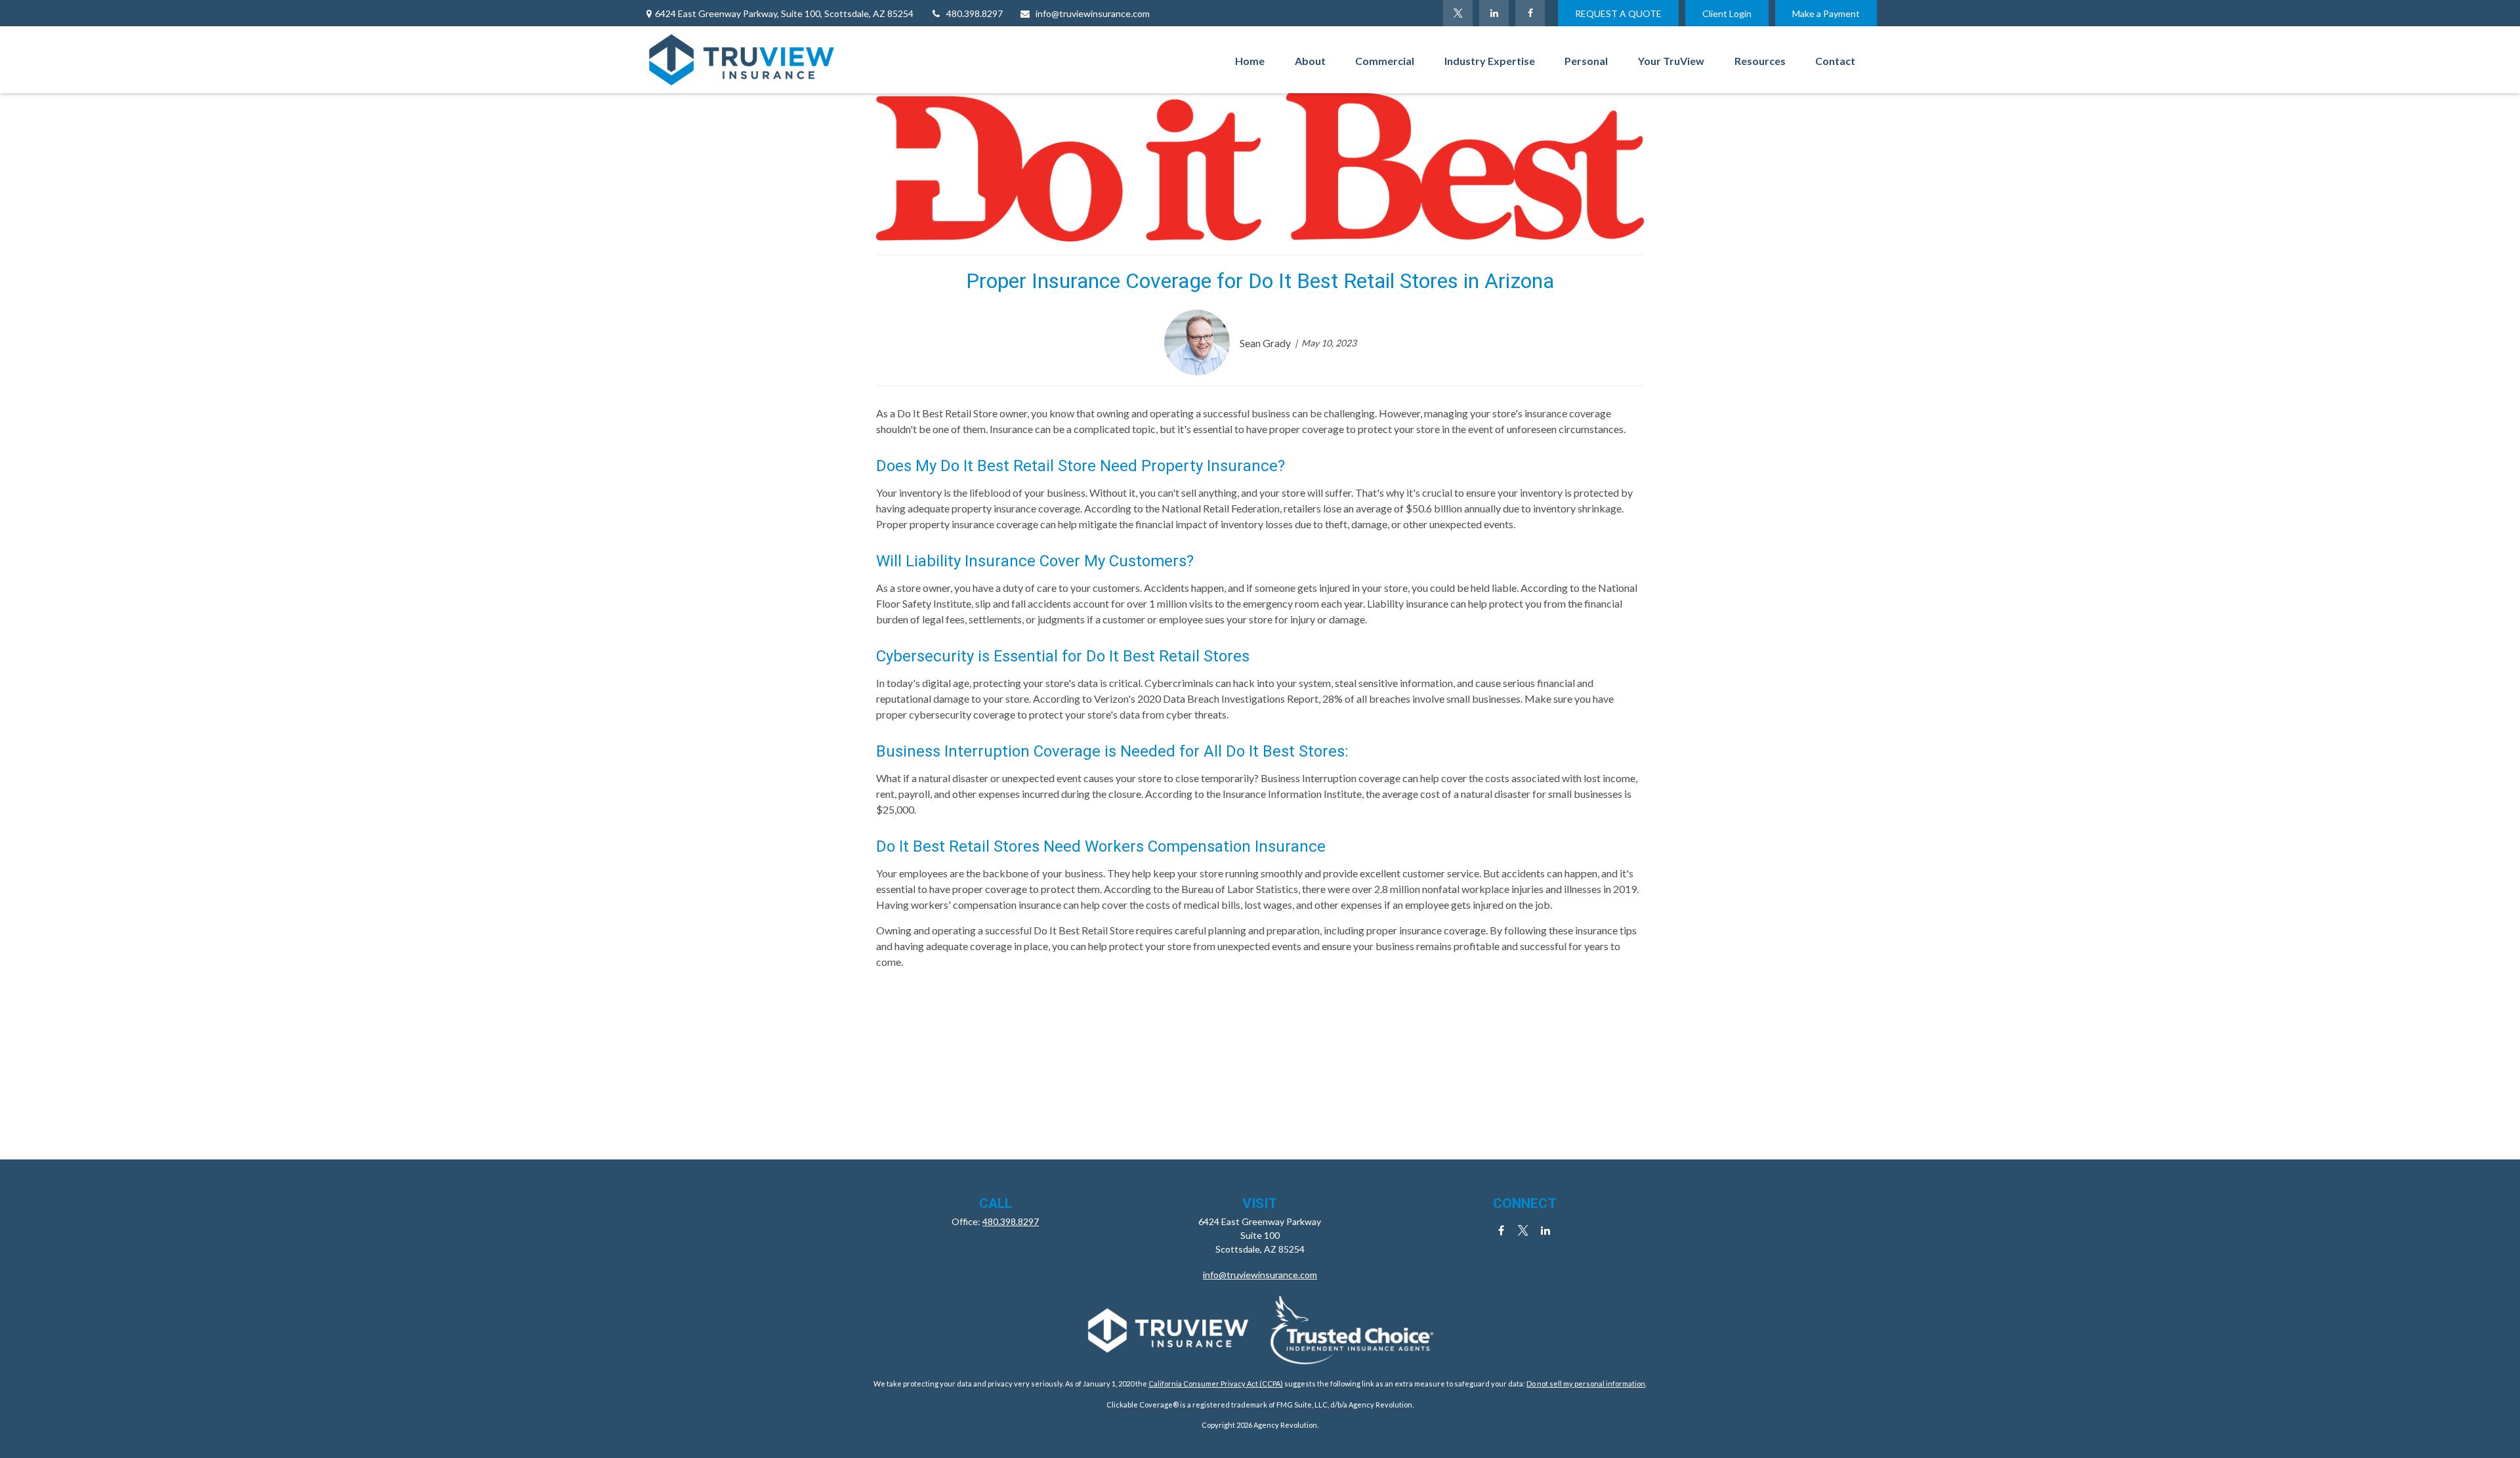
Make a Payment (1826, 13)
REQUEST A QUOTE (1618, 13)
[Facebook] (1530, 13)
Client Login (1727, 13)
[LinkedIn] (1494, 13)
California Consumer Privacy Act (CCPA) (1216, 1384)
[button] (1250, 60)
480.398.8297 (975, 13)
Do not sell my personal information (1586, 1384)
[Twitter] (1458, 13)
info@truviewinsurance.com (1093, 13)
